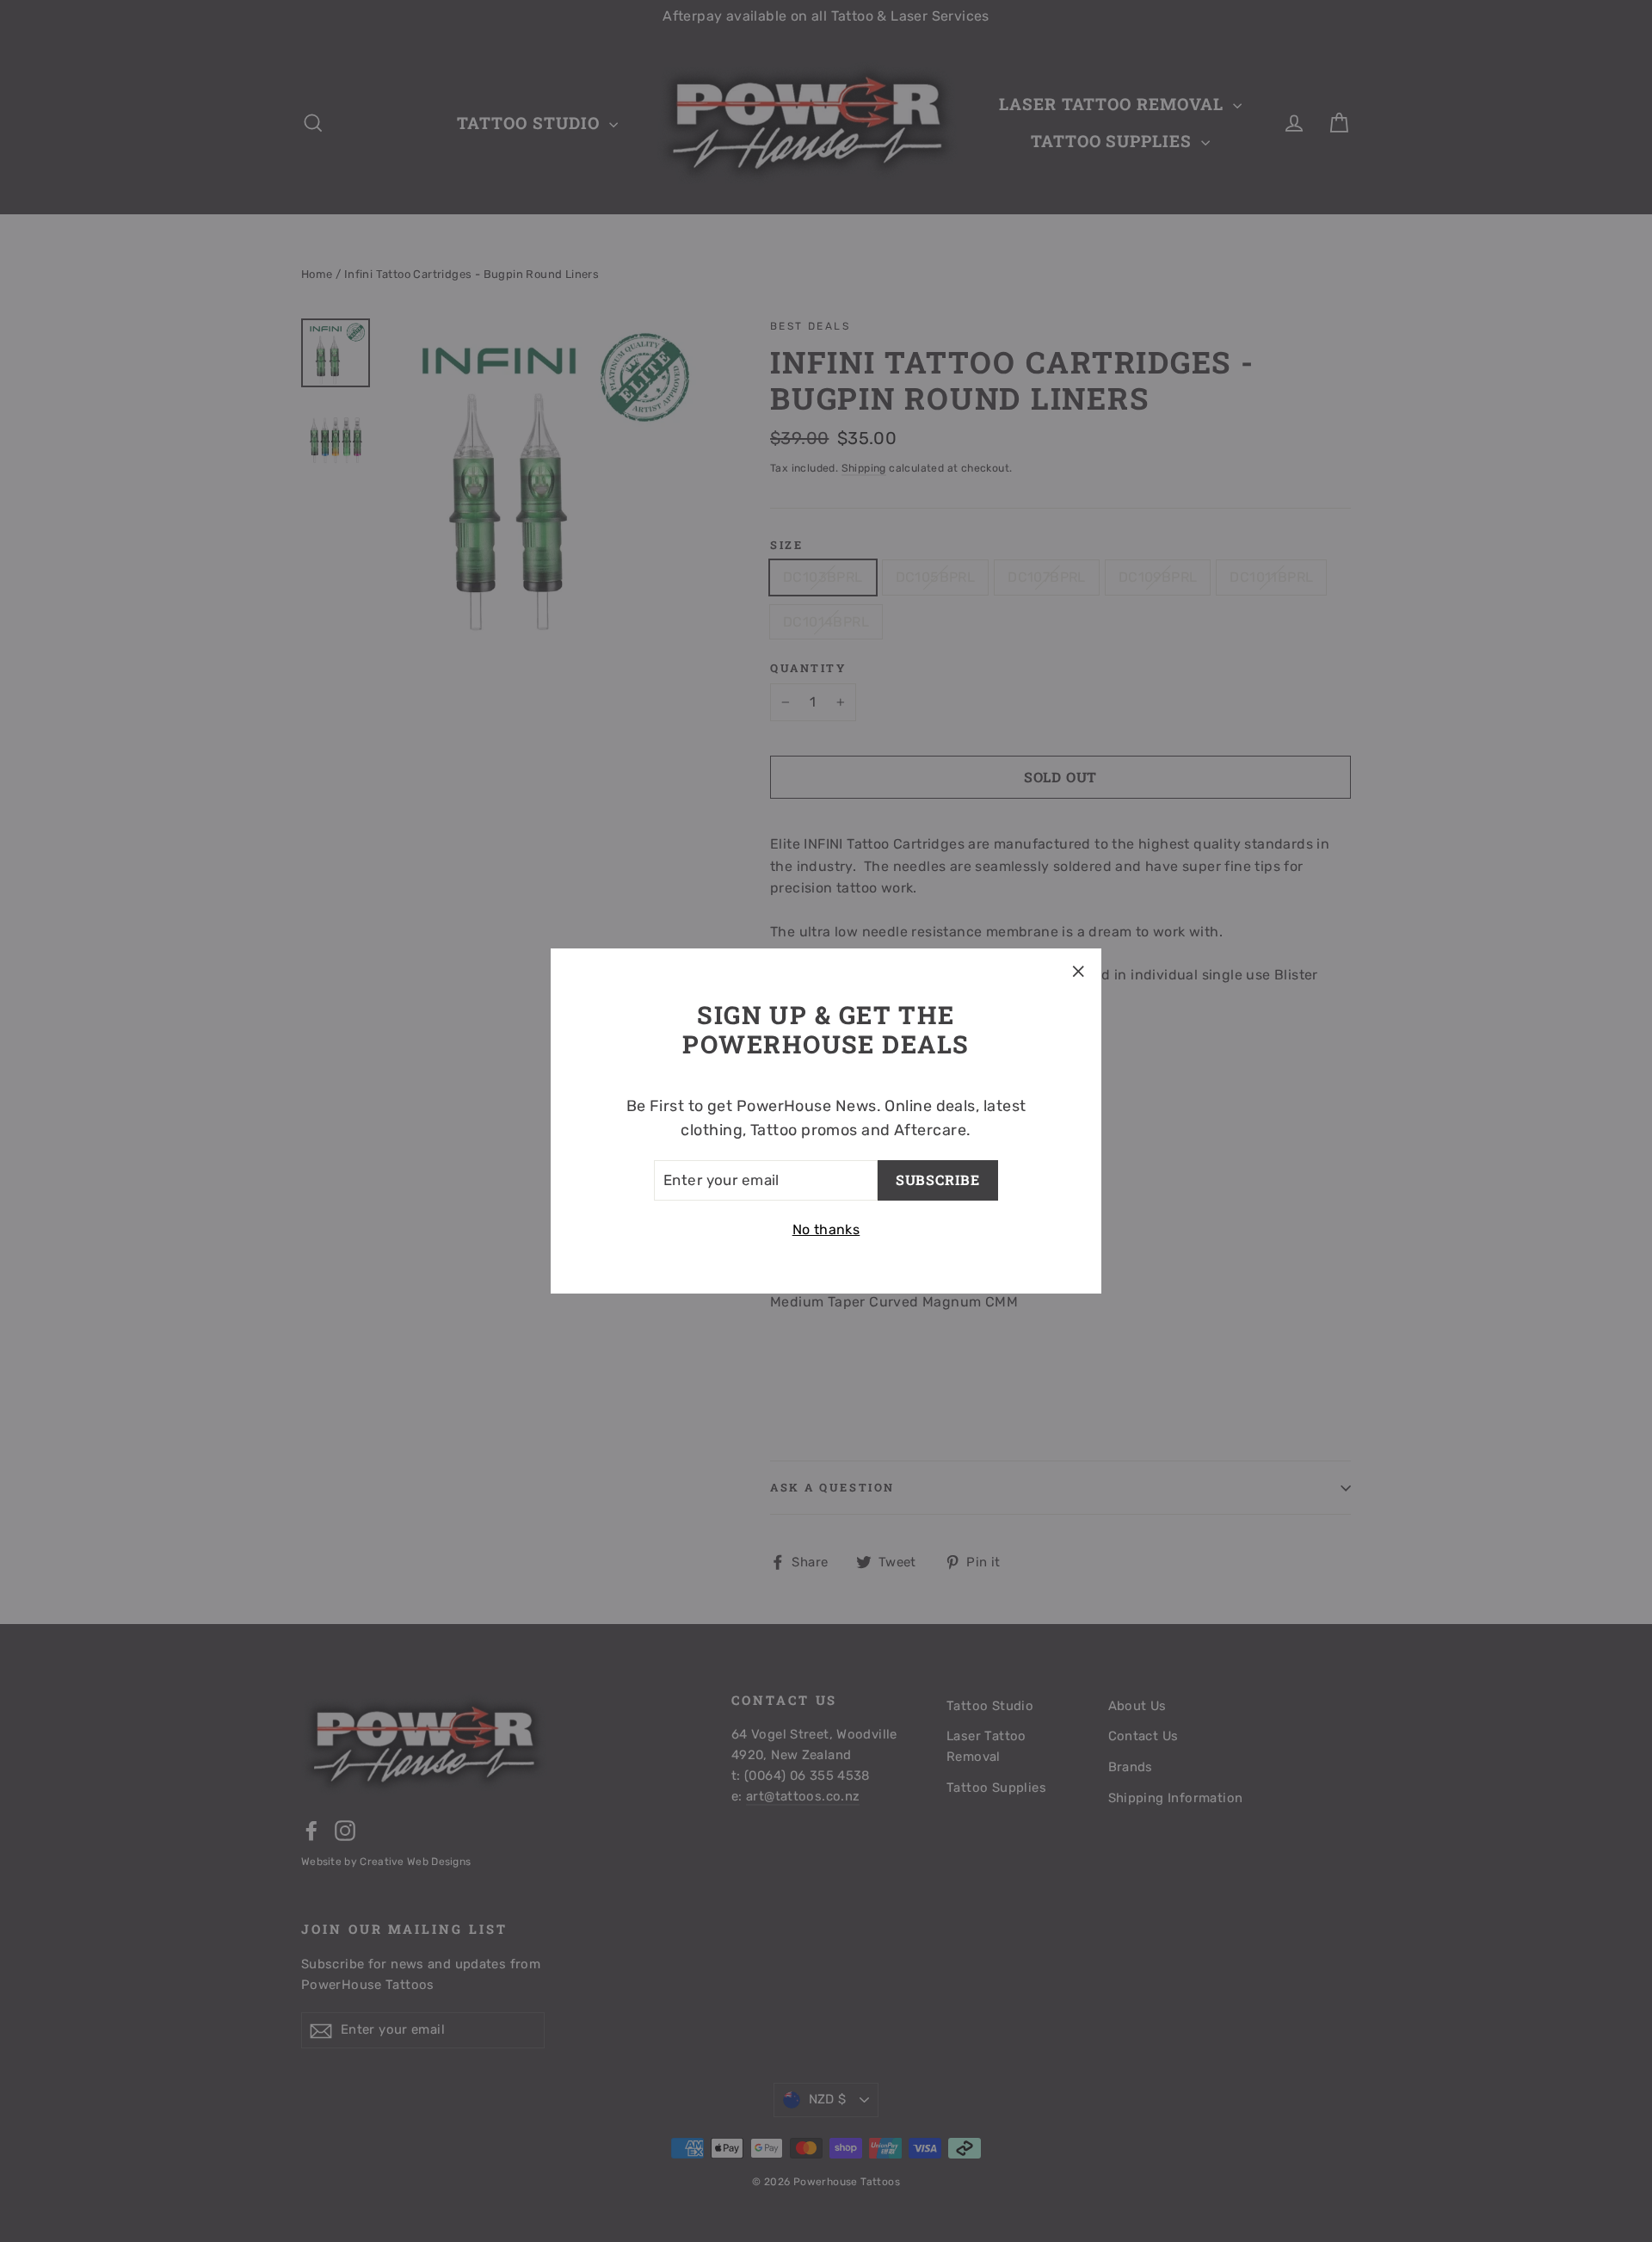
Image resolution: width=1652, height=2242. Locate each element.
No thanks (826, 1229)
